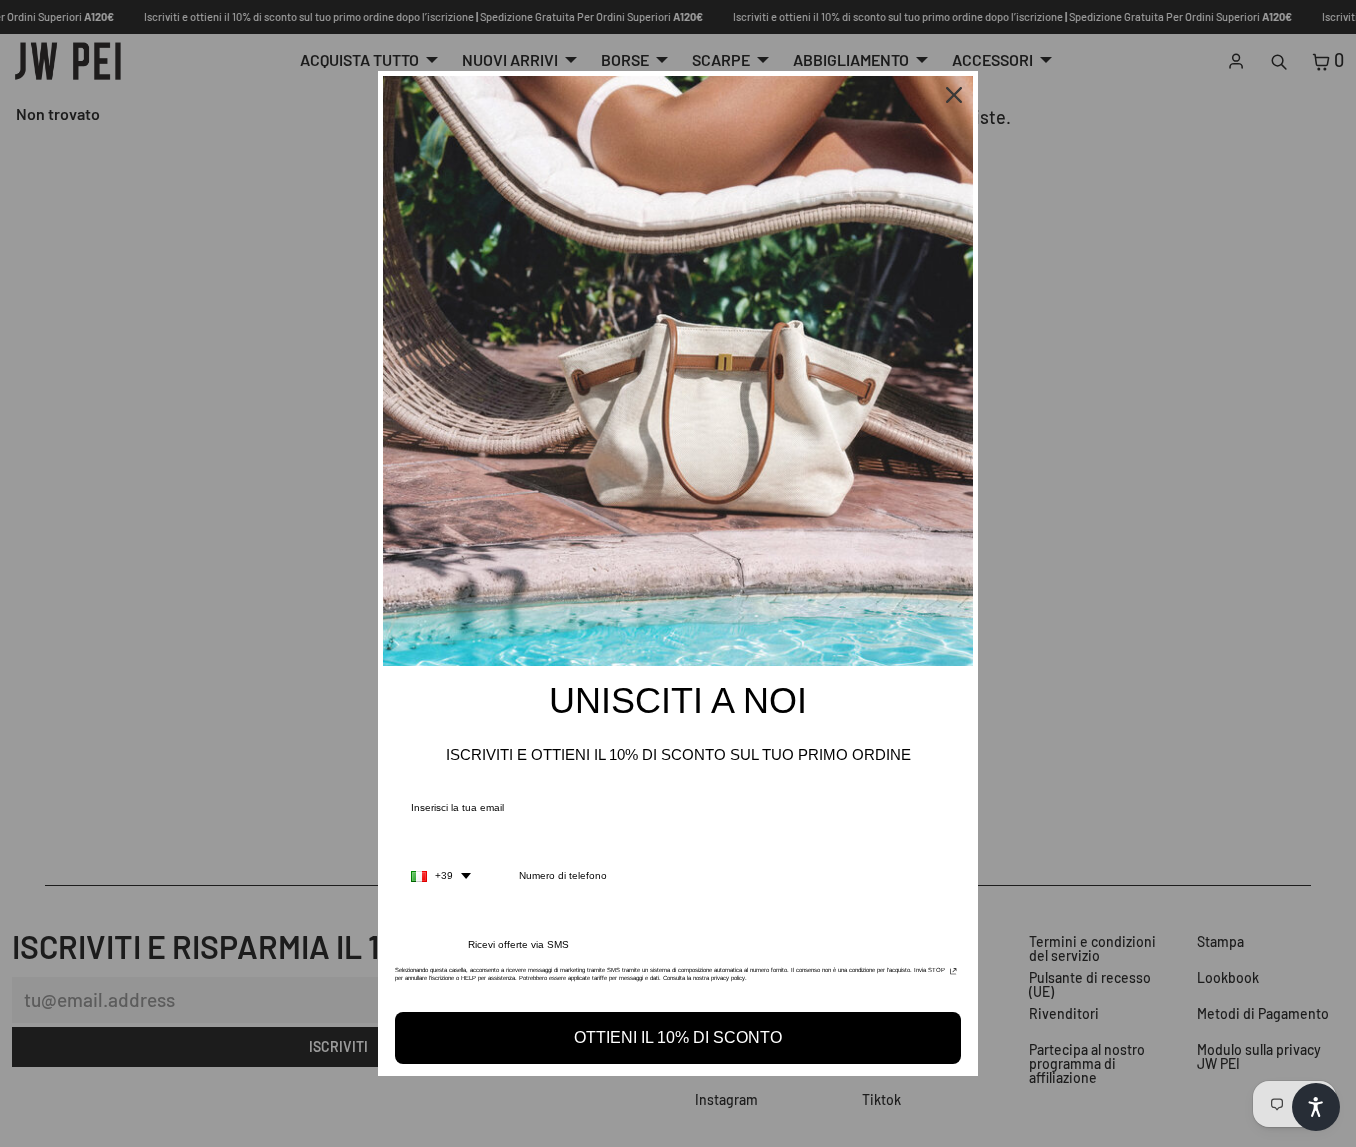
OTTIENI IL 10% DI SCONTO (678, 1037)
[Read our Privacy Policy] (953, 976)
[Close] (954, 95)
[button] (1316, 1107)
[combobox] (441, 876)
